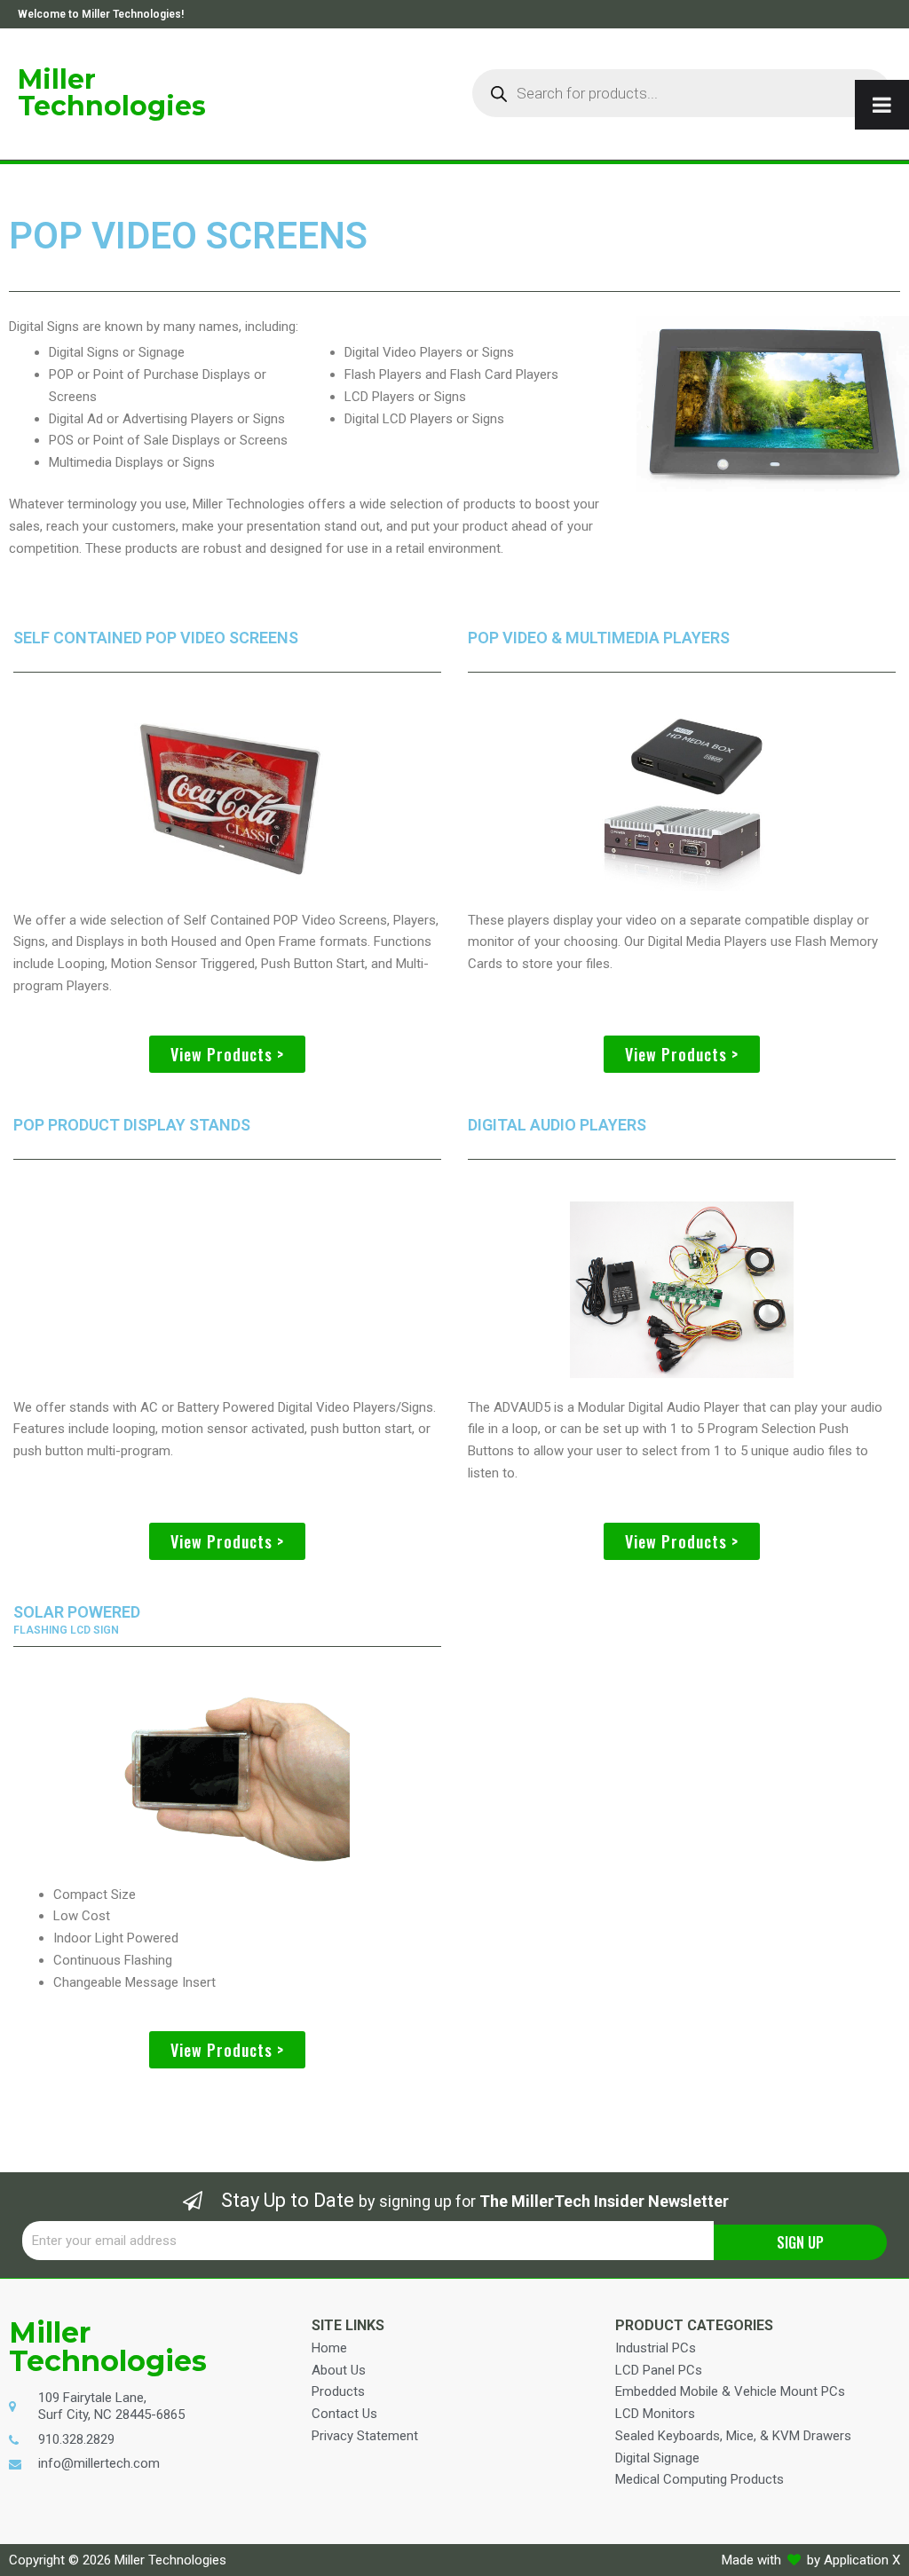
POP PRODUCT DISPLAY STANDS (132, 1125)
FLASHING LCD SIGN (66, 1630)
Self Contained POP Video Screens (156, 638)
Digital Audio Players (557, 1125)
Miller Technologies (112, 93)
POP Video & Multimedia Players (599, 638)
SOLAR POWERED (77, 1612)
